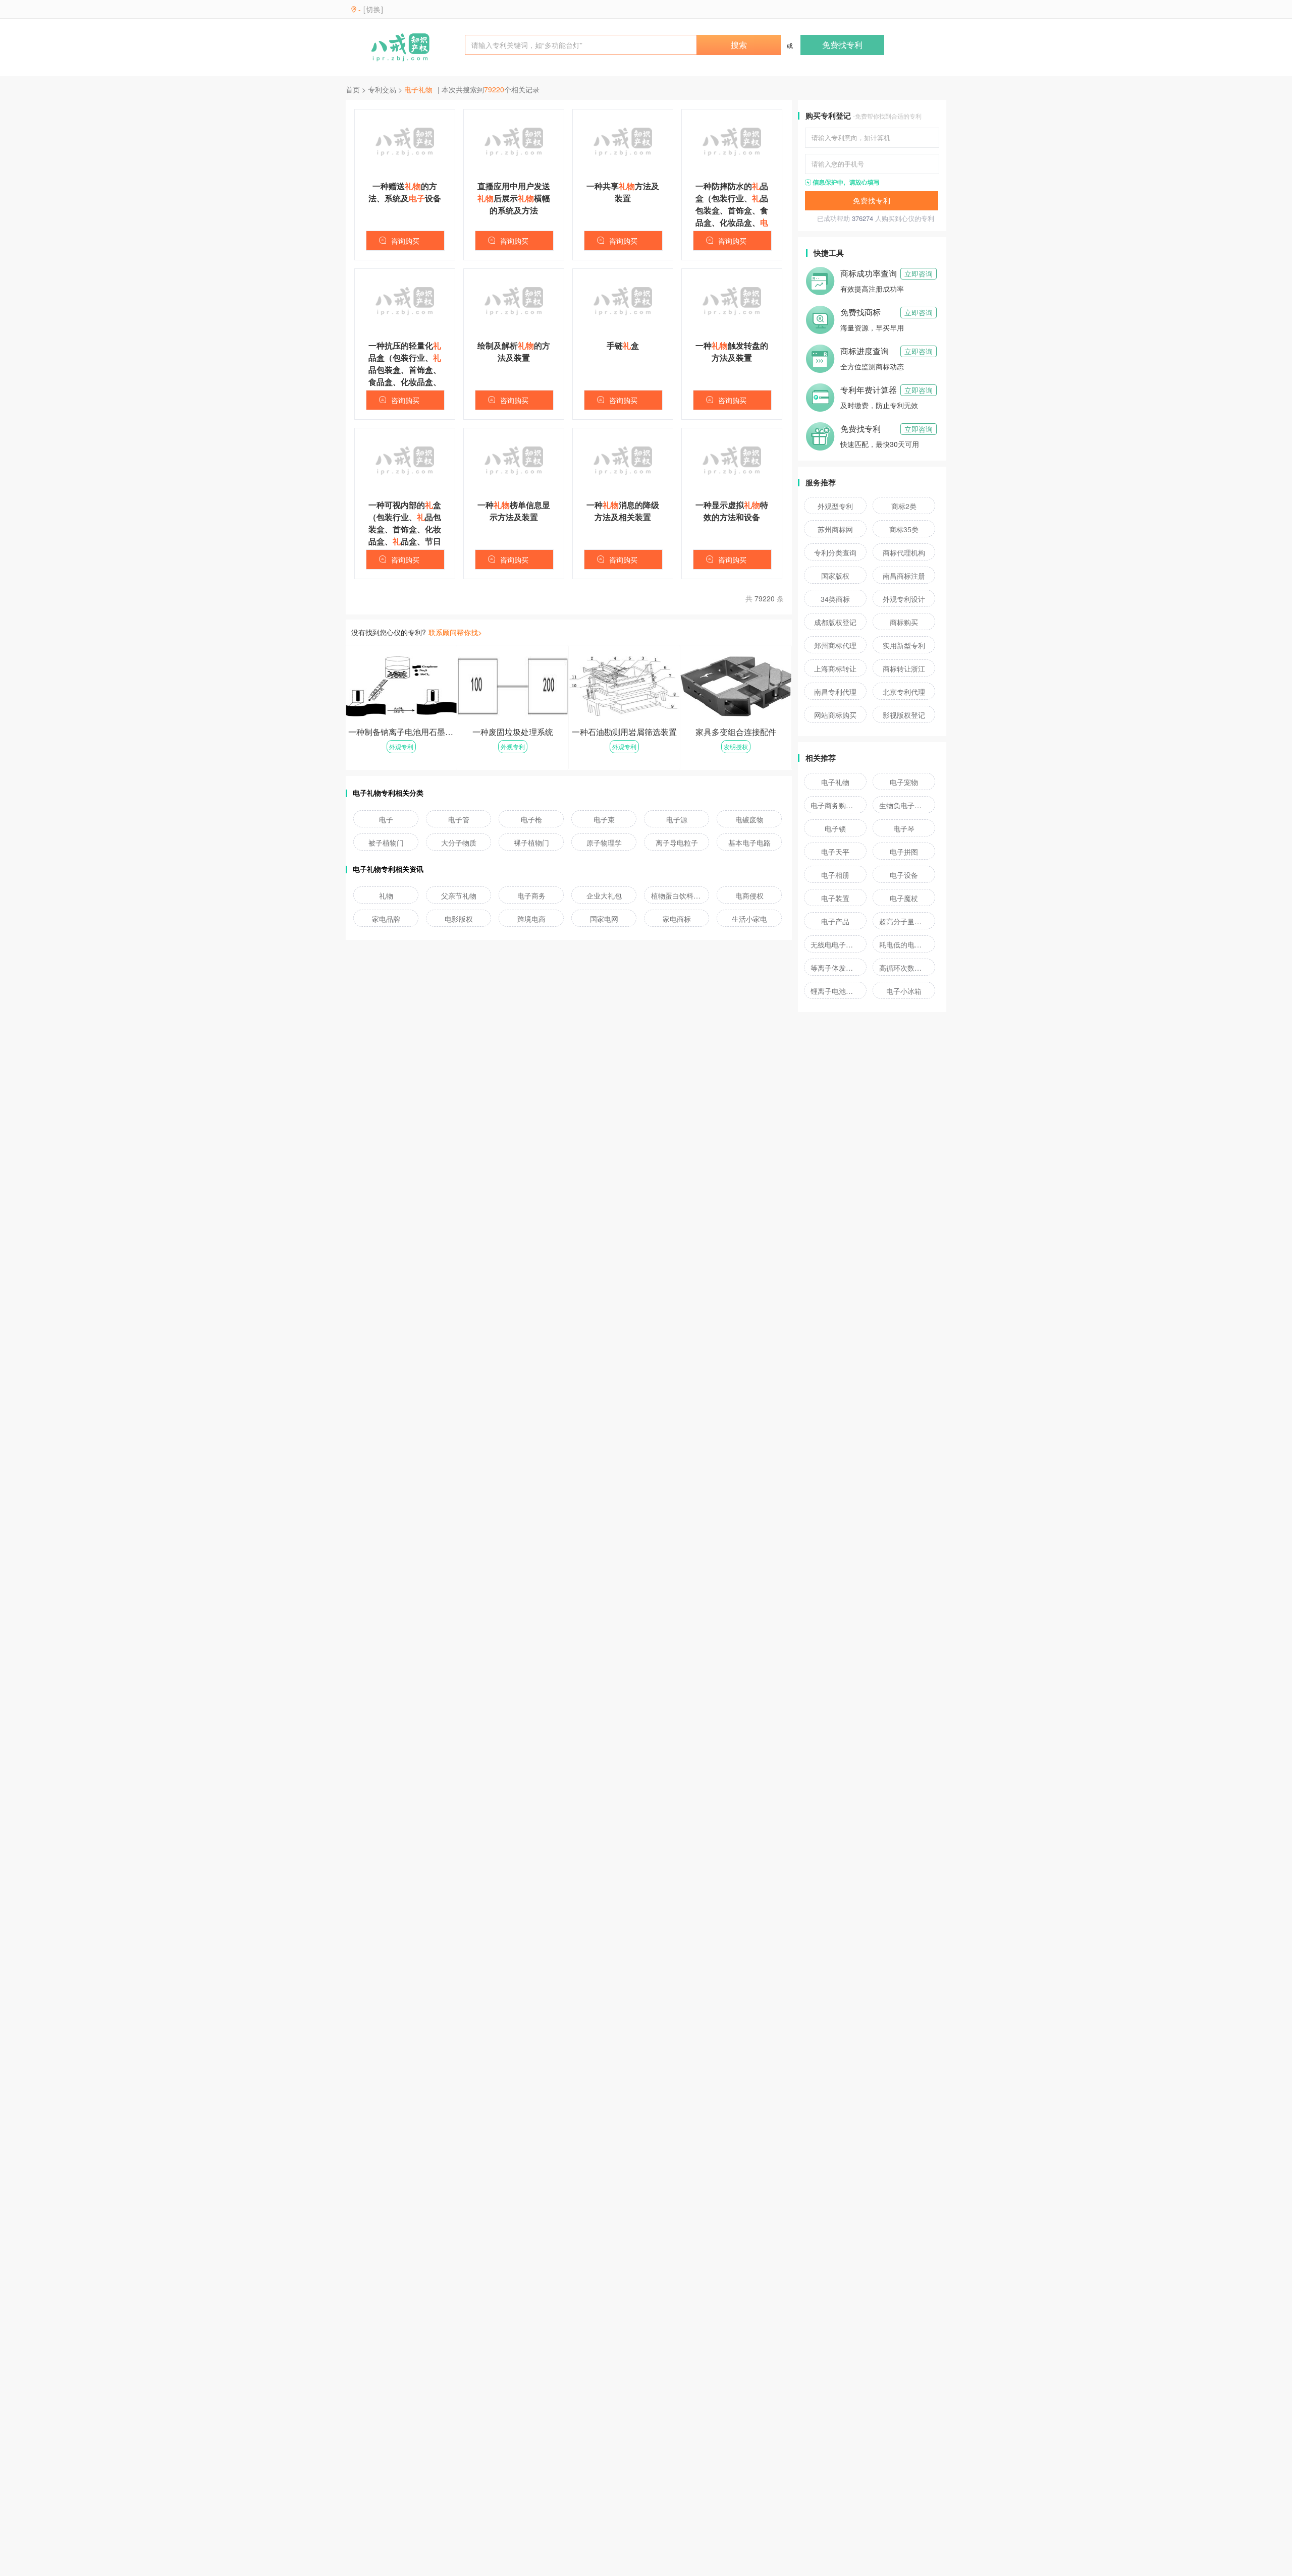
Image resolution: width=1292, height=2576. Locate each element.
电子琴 (904, 828)
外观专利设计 (904, 599)
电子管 (459, 819)
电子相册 (835, 875)
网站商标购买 (835, 715)
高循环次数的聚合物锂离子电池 (904, 968)
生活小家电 (749, 919)
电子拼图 (904, 852)
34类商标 (835, 599)
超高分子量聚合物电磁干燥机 (904, 921)
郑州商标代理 (835, 645)
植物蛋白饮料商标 (677, 895)
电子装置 (835, 898)
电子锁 (835, 828)
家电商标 (677, 919)
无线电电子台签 (835, 944)
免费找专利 (842, 45)
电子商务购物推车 (835, 805)
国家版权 (835, 576)
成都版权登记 (835, 622)
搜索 (739, 45)
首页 (353, 89)
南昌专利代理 (835, 692)
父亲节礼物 (459, 895)
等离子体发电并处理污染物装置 (835, 968)
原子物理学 (604, 843)
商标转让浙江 (904, 668)
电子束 (604, 819)
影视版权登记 (904, 715)
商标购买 (904, 622)
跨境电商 (531, 919)
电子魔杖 (904, 898)
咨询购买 (405, 241)
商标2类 (904, 506)
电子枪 (531, 819)
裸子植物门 (531, 843)
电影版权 (459, 919)
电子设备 (904, 875)
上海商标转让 (835, 668)
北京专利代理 (904, 692)
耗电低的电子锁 (904, 944)
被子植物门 (386, 843)
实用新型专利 (904, 645)
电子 (386, 819)
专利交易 (382, 89)
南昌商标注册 (904, 576)
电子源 (677, 819)
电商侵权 (749, 895)
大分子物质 (459, 843)
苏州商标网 (835, 529)
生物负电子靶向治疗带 (904, 805)
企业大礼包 (604, 895)
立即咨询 (919, 273)
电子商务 (531, 895)
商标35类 (904, 529)
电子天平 (835, 852)
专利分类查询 (835, 552)
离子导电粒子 (677, 843)
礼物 (386, 895)
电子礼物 (835, 782)
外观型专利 (835, 506)
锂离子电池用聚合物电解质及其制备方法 (835, 991)
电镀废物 (749, 819)
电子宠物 (904, 782)
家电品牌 (386, 919)
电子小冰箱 (904, 991)
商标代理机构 (904, 552)
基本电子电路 (749, 843)
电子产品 (835, 921)
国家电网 (604, 919)
